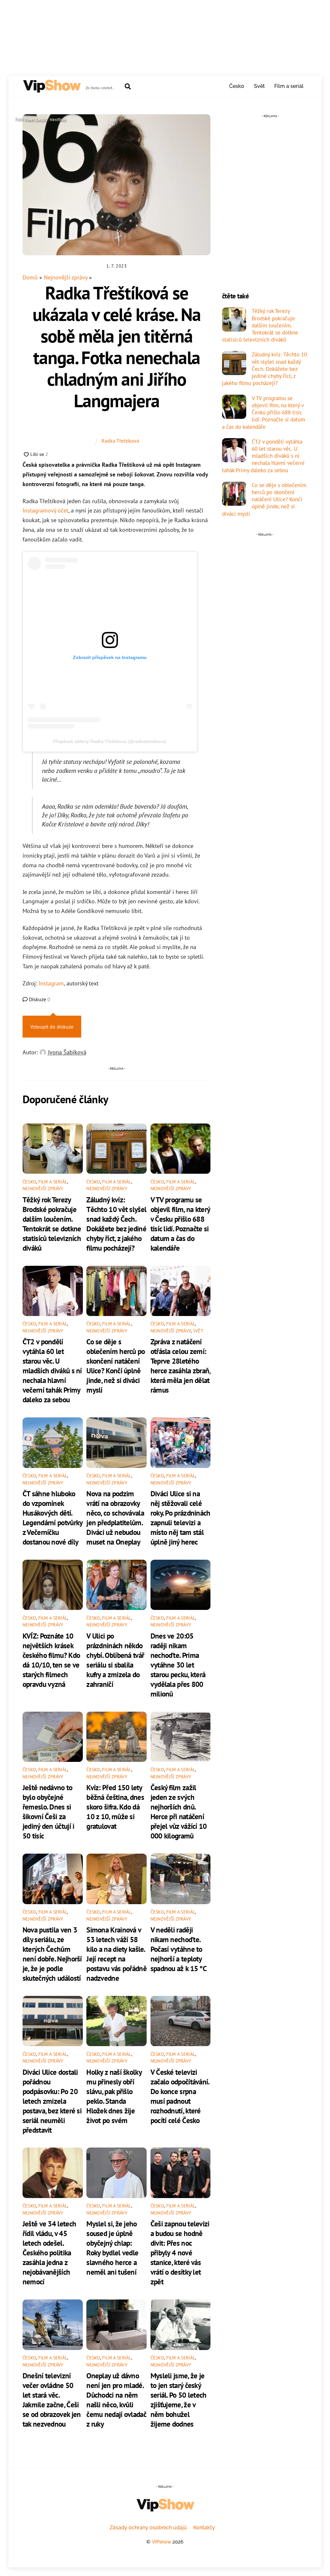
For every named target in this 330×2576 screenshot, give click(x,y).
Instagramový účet (45, 510)
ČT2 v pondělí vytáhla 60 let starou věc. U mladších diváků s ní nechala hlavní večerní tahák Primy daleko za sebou (52, 1370)
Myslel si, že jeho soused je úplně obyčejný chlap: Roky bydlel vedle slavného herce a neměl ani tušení (112, 2248)
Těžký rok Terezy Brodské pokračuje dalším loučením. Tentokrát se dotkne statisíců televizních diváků (52, 1224)
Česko (237, 86)
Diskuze (39, 999)
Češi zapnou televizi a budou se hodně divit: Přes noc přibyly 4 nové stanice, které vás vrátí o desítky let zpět (180, 2252)
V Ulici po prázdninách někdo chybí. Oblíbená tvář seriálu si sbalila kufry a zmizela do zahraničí (115, 1660)
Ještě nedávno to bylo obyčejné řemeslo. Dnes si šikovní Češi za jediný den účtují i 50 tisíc (49, 1811)
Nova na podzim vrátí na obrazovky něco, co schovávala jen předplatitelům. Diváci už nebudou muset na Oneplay (115, 1518)
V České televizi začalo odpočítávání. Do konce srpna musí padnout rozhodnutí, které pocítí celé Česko (180, 2096)
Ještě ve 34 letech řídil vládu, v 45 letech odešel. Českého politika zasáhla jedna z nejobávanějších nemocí (49, 2252)
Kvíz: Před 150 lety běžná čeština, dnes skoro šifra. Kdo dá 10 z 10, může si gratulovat (115, 1807)
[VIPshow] (52, 90)
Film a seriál (289, 86)
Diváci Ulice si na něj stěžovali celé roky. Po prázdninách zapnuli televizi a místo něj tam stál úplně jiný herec (180, 1518)
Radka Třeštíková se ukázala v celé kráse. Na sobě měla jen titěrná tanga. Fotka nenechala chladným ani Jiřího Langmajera (117, 347)
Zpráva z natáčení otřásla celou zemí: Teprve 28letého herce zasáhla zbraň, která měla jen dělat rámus (180, 1366)
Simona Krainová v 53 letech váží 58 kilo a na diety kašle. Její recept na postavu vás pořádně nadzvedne (116, 1954)
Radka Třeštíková (120, 441)
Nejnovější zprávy (66, 277)
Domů (30, 277)
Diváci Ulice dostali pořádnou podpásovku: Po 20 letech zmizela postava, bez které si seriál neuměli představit (52, 2101)
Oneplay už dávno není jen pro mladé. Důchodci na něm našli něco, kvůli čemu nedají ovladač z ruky (116, 2400)
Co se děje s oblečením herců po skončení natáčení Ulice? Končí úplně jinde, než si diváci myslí (116, 1366)
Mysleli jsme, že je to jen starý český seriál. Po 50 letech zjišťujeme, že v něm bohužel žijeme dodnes (179, 2400)
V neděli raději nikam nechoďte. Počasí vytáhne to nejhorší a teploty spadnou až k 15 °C (179, 1949)
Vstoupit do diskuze (52, 1027)
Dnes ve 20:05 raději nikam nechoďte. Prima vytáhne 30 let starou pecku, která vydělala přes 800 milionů (178, 1665)
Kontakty (204, 2528)
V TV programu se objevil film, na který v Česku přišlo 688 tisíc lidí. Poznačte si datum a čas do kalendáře (180, 1224)
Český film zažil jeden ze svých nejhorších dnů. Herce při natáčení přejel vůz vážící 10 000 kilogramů (179, 1811)
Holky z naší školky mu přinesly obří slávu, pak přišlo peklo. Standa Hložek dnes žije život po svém (114, 2096)
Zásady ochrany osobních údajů (148, 2528)
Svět (259, 86)
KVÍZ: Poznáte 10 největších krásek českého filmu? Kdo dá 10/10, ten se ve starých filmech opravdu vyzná (51, 1660)
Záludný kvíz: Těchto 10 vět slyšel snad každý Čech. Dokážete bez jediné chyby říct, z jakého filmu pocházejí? (116, 1224)
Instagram (51, 983)
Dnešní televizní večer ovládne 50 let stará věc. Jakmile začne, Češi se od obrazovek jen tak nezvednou (52, 2400)
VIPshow (161, 2542)
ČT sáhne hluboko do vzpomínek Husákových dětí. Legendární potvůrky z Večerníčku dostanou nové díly (53, 1518)
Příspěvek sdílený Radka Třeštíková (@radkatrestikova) (110, 741)
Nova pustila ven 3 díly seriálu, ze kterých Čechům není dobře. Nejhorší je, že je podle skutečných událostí (52, 1954)
